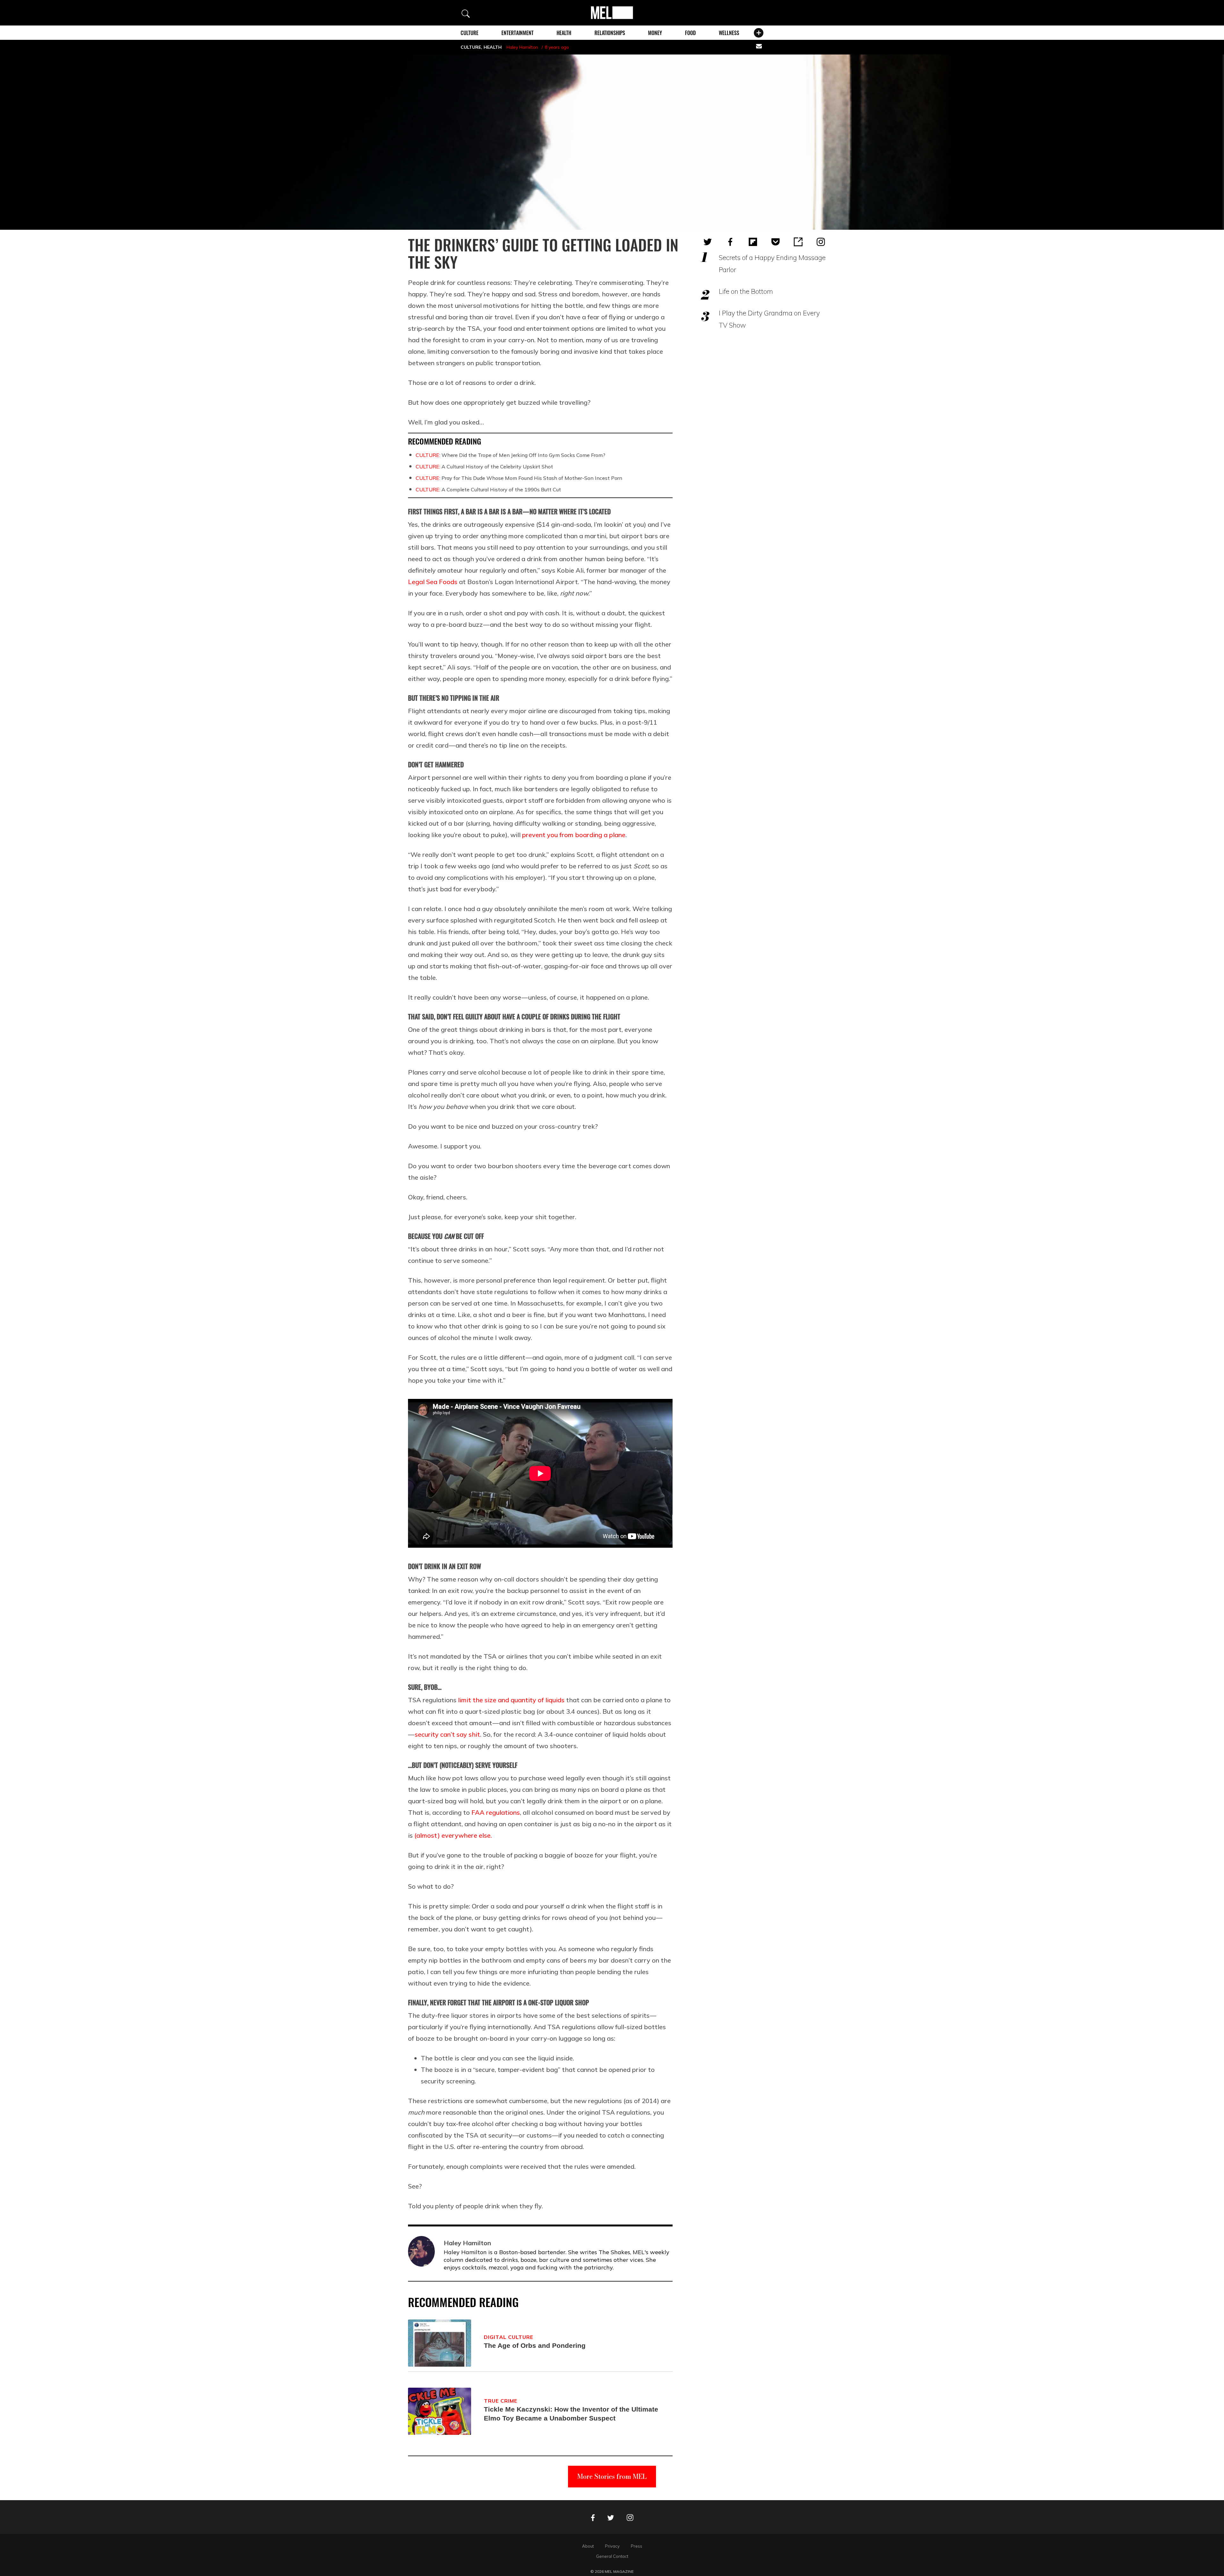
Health (564, 33)
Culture (470, 33)
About (588, 2546)
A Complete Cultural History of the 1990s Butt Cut (488, 489)
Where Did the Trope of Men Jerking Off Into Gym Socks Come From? (510, 455)
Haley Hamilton (522, 47)
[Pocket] (776, 242)
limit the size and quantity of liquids (511, 1700)
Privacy (612, 2546)
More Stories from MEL (612, 2476)
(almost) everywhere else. (453, 1835)
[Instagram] (821, 242)
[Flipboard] (753, 242)
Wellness (729, 33)
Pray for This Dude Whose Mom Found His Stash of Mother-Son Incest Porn (519, 478)
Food (690, 33)
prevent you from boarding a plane (574, 835)
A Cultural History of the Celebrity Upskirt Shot (484, 467)
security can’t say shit (447, 1734)
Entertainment (517, 33)
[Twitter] (708, 242)
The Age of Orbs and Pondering (535, 2345)
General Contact (612, 2556)
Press (637, 2546)
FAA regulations (496, 1812)
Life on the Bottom (746, 291)
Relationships (610, 33)
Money (655, 33)
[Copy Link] (798, 242)
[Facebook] (730, 242)
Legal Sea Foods (433, 582)
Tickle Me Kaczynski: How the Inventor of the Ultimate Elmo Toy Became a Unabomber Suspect (571, 2414)
